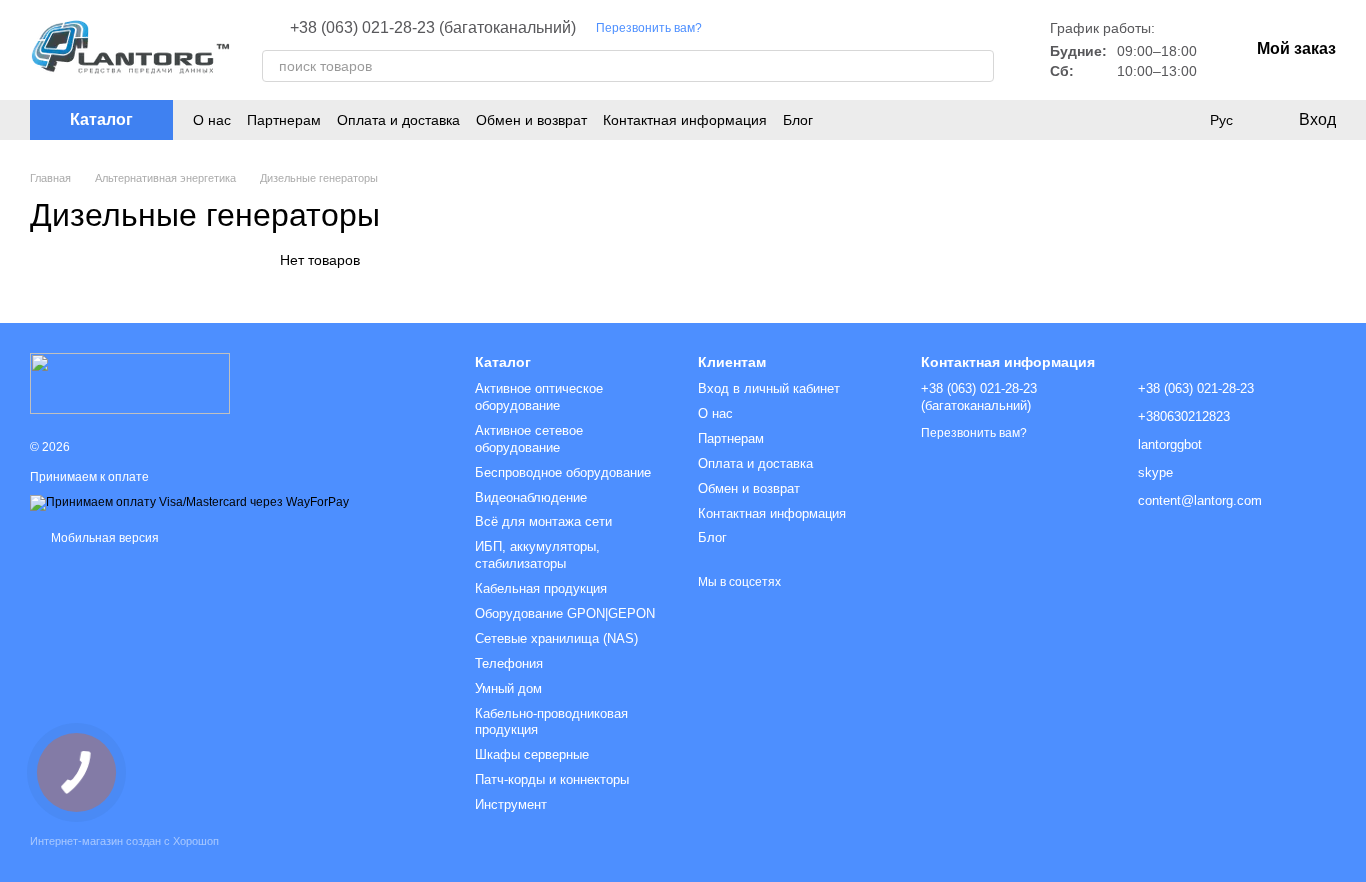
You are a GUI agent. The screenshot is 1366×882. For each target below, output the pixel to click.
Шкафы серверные (532, 754)
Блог (798, 120)
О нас (212, 120)
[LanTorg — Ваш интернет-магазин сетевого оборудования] (130, 383)
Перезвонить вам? (649, 28)
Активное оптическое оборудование (539, 397)
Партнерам (284, 120)
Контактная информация (685, 120)
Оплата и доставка (398, 120)
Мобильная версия (103, 538)
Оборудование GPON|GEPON (565, 613)
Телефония (509, 663)
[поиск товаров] (978, 66)
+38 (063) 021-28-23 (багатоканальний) (433, 28)
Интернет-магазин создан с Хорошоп (124, 841)
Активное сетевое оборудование (529, 439)
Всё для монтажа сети (543, 521)
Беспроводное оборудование (563, 472)
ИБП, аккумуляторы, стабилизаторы (537, 555)
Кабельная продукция (541, 588)
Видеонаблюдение (531, 497)
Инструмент (511, 804)
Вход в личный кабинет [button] (769, 388)
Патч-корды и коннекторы (552, 779)
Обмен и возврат (531, 120)
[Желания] (1180, 120)
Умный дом (508, 688)
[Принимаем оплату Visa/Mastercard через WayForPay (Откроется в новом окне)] (189, 503)
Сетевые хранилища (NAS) (556, 638)
